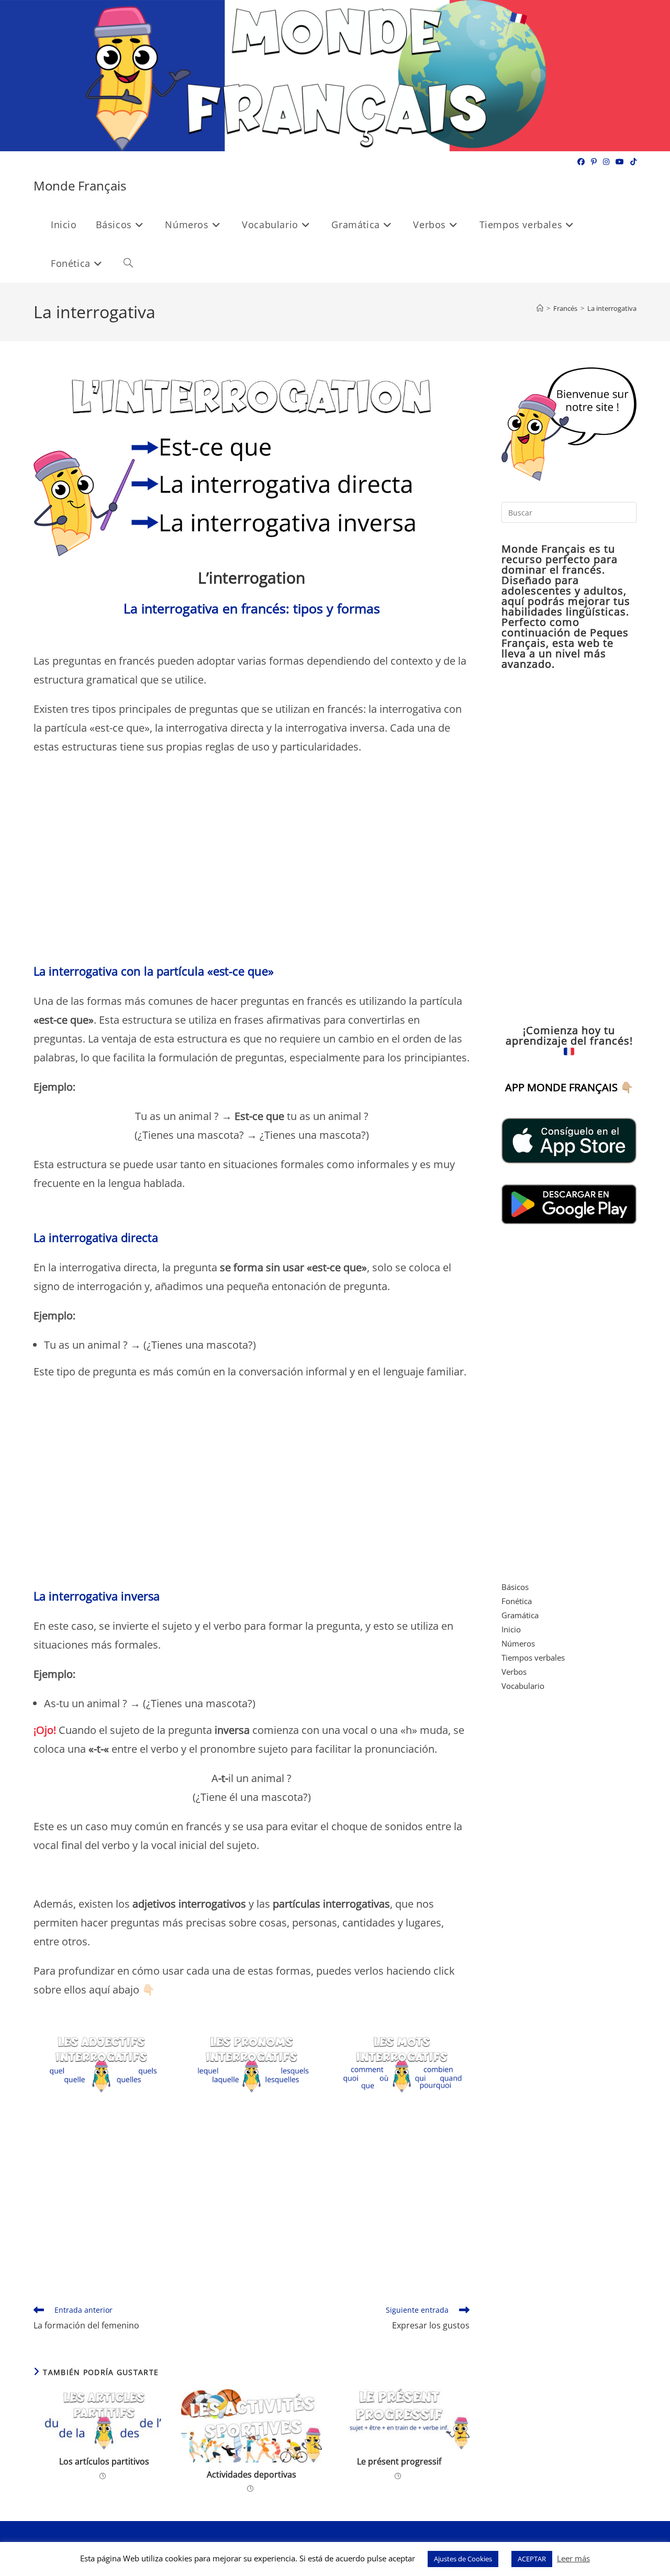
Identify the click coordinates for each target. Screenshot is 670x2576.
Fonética (517, 1601)
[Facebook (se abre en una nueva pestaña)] (581, 162)
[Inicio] (540, 308)
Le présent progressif (399, 2461)
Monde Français (80, 186)
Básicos (515, 1587)
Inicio (511, 1629)
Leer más (573, 2558)
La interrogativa (612, 308)
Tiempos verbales (533, 1657)
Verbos (514, 1672)
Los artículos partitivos (104, 2461)
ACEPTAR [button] (532, 2559)
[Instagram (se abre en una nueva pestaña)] (606, 162)
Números (518, 1643)
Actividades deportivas (252, 2474)
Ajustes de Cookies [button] (463, 2559)
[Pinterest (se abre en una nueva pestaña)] (594, 162)
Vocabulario (523, 1686)
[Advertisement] (252, 864)
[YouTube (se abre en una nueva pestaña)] (620, 162)
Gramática (520, 1615)
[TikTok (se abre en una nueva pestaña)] (632, 162)
